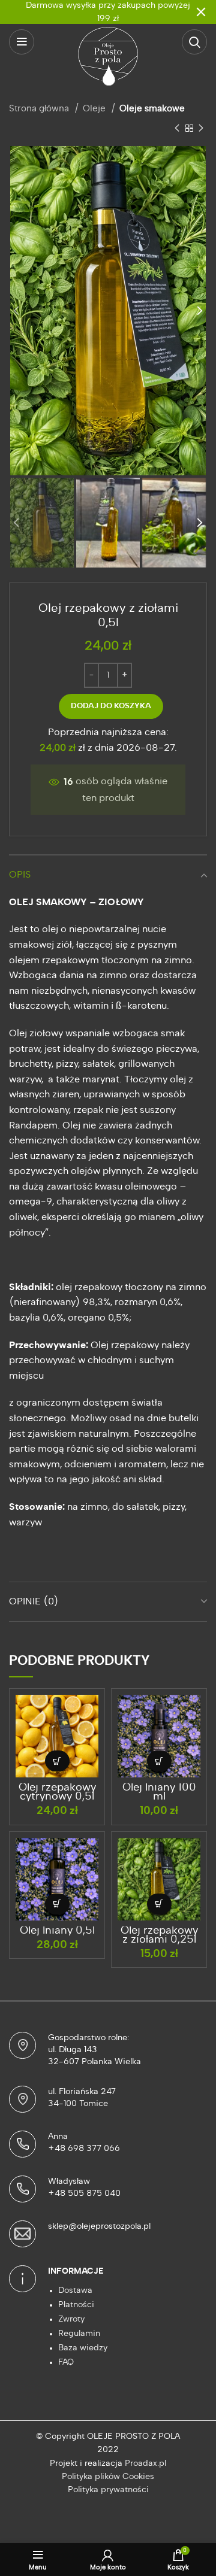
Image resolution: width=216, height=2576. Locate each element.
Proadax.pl (145, 2463)
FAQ (66, 2362)
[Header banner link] (90, 12)
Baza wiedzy (83, 2348)
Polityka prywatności (108, 2490)
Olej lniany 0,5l (57, 1931)
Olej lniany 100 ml (159, 1792)
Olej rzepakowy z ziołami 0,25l (159, 1935)
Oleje (95, 109)
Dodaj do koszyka (111, 706)
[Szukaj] (194, 42)
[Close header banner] (201, 12)
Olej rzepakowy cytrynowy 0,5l (57, 1792)
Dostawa (75, 2290)
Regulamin (79, 2334)
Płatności (76, 2305)
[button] (57, 1761)
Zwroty (71, 2319)
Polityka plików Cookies (108, 2477)
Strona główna (40, 109)
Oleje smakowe (152, 109)
